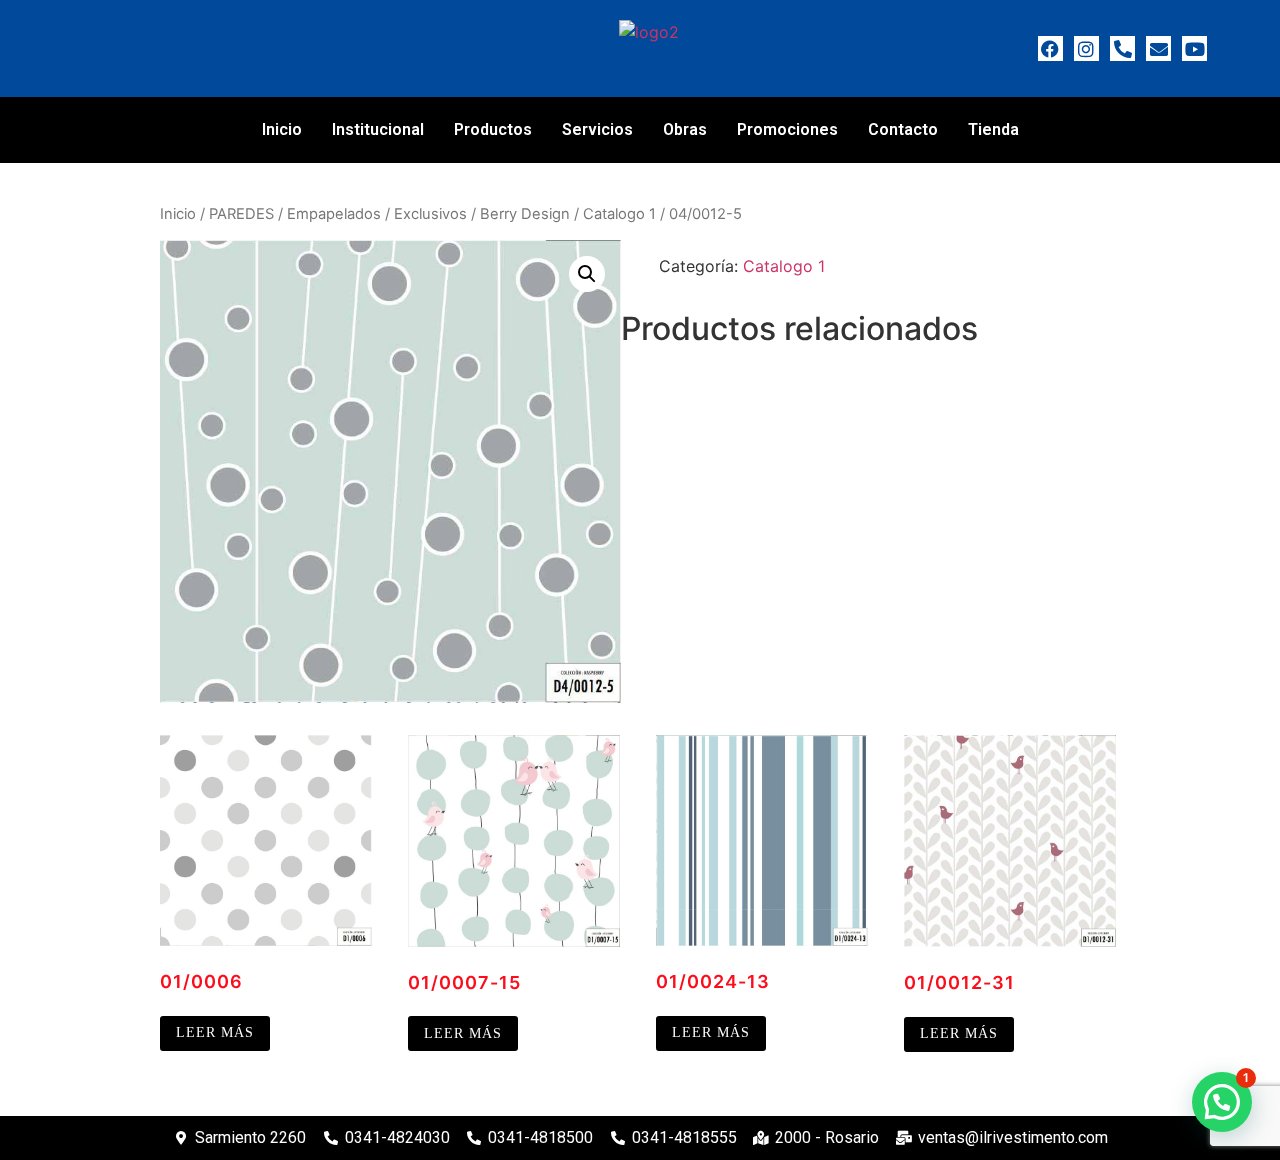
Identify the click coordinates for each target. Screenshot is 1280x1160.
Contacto (903, 129)
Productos (493, 129)
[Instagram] (1086, 48)
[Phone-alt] (1122, 48)
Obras (685, 129)
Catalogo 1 (619, 214)
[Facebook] (1050, 48)
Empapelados (334, 214)
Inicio (282, 129)
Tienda (993, 129)
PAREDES (241, 214)
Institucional (378, 129)
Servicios (597, 129)
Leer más (215, 1032)
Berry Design (525, 214)
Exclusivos (430, 214)
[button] (587, 274)
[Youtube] (1194, 48)
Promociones (787, 129)
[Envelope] (1158, 48)
